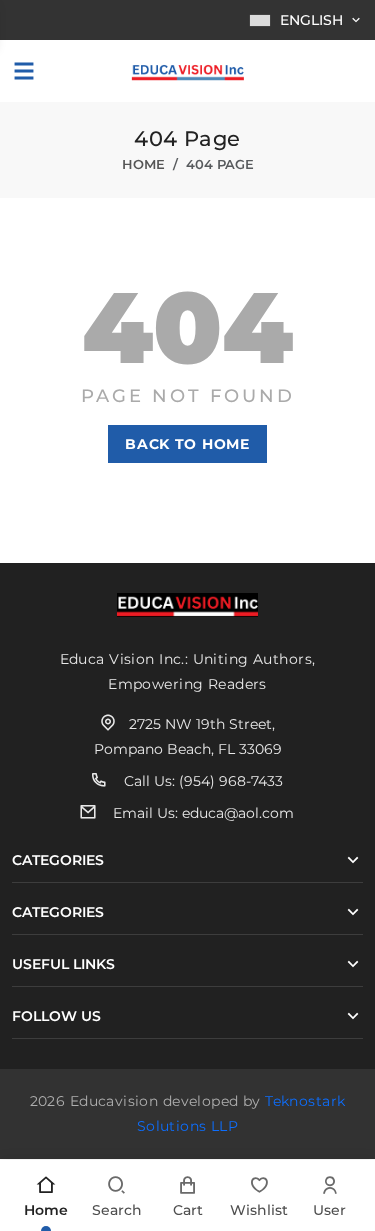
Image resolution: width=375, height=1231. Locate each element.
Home (143, 164)
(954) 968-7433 (231, 781)
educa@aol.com (238, 813)
